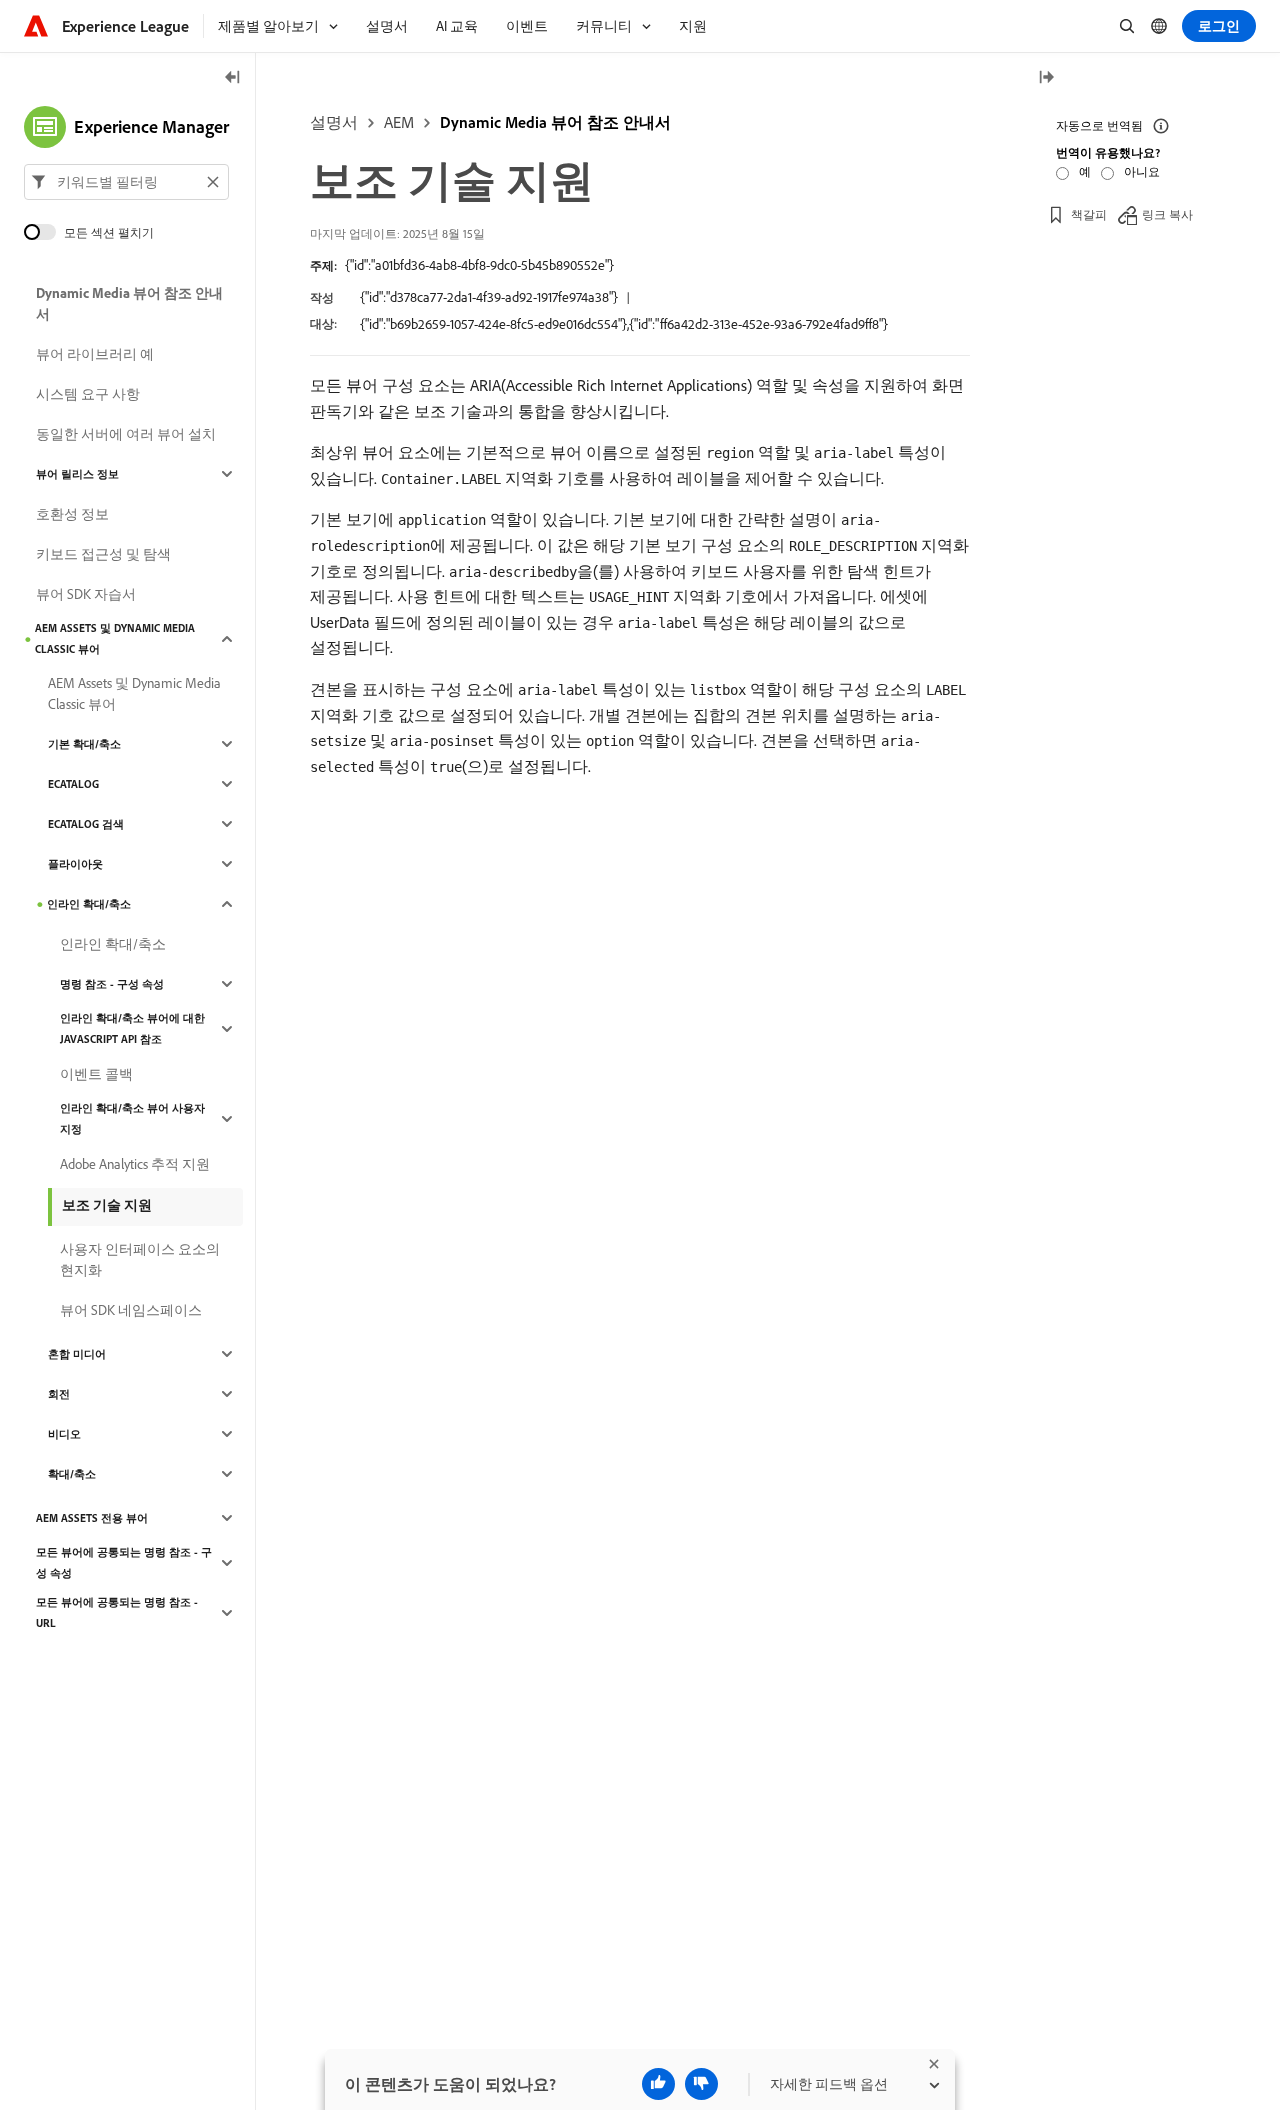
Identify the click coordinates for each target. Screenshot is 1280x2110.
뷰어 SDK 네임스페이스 (131, 1310)
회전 (59, 1394)
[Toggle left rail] (233, 78)
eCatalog (73, 784)
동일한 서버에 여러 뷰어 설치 (126, 434)
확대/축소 (72, 1474)
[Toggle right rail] (1046, 78)
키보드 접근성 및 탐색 (103, 554)
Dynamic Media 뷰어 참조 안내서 (555, 122)
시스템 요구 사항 (88, 394)
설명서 (334, 122)
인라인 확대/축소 (89, 904)
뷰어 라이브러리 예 (95, 354)
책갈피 (1089, 214)
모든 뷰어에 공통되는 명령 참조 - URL (117, 1612)
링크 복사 (1167, 214)
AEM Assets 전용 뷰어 (92, 1518)
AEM (399, 122)
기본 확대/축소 (84, 744)
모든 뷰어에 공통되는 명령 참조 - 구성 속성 (124, 1562)
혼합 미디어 (77, 1354)
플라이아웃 (75, 864)
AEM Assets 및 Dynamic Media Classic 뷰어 (115, 638)
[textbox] (126, 182)
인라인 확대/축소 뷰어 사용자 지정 (132, 1118)
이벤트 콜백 (96, 1074)
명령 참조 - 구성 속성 (112, 984)
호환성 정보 (72, 514)
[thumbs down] (701, 2084)
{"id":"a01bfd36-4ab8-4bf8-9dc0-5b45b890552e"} (479, 265)
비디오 (64, 1434)
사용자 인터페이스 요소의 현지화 (140, 1259)
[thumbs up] (658, 2084)
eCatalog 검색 (86, 824)
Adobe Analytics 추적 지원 (135, 1164)
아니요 (1142, 171)
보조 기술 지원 (107, 1205)
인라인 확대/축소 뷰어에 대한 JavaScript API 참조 (132, 1028)
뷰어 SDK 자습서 (86, 594)
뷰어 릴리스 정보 (77, 474)
